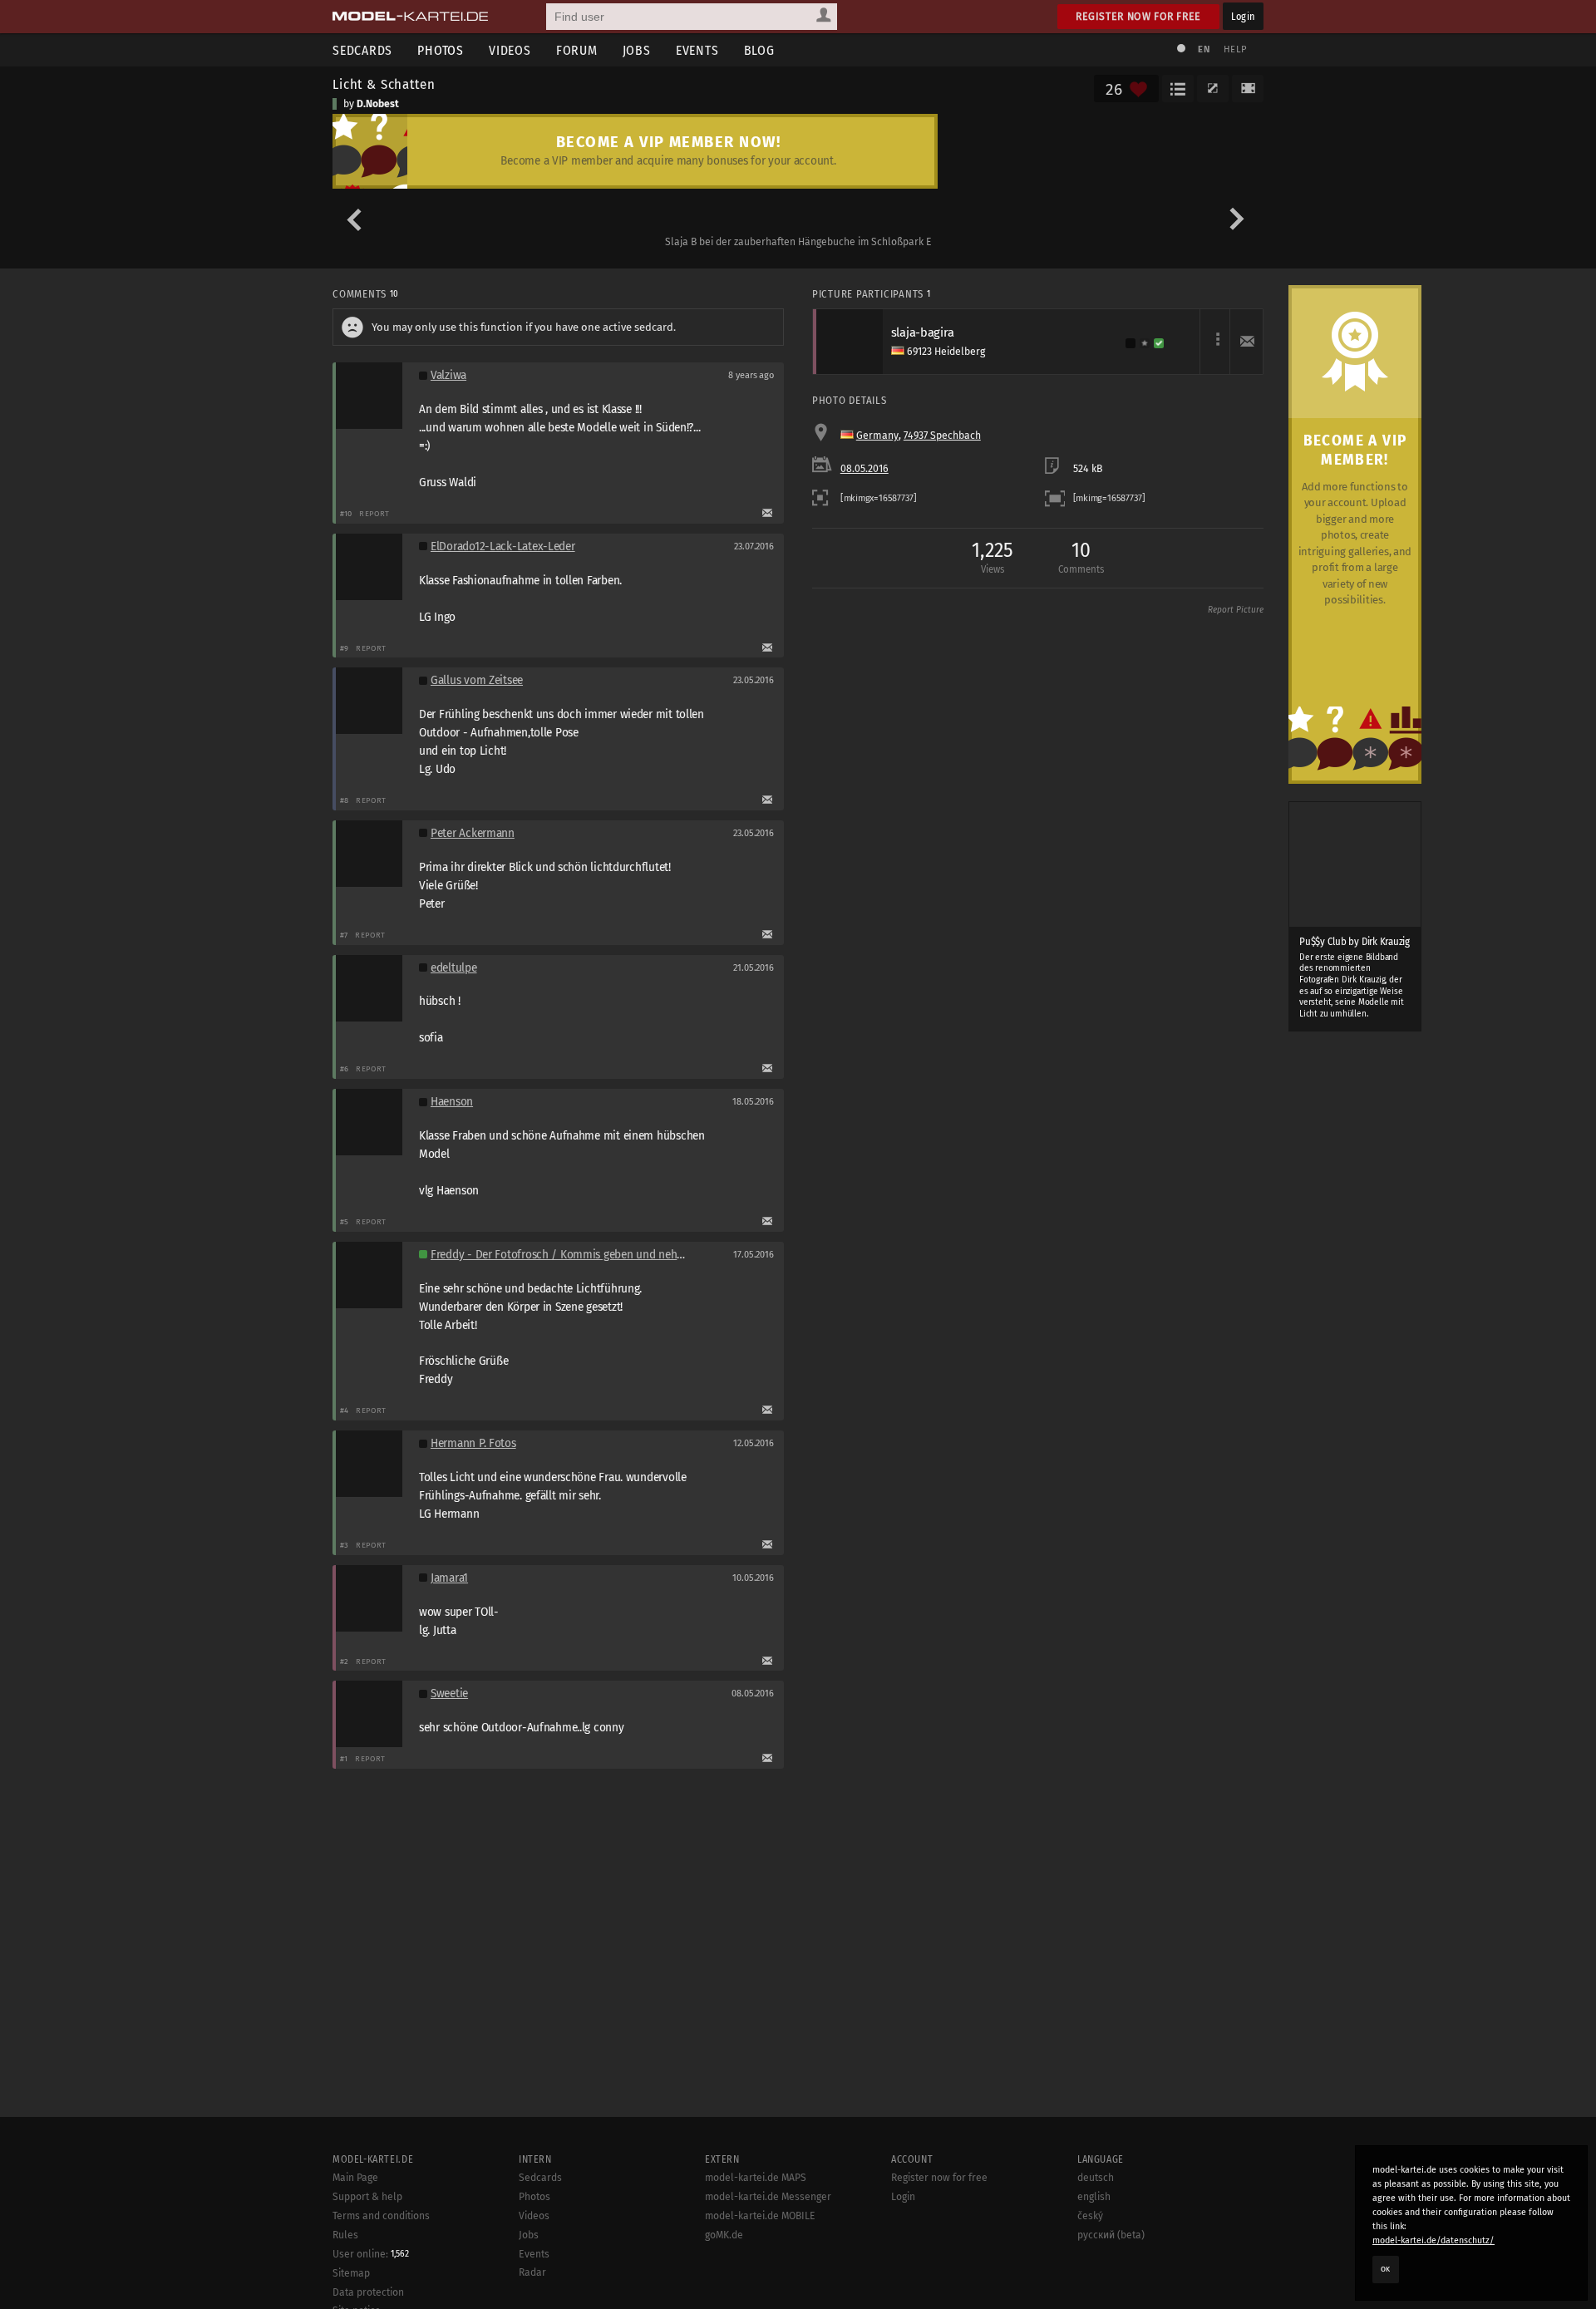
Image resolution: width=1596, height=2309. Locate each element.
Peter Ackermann (473, 833)
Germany (877, 436)
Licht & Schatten (384, 84)
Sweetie (449, 1694)
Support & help (367, 2197)
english (1094, 2197)
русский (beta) (1111, 2235)
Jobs (637, 50)
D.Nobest (378, 104)
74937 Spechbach (942, 436)
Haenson (452, 1102)
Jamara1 (449, 1578)
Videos (510, 50)
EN (1204, 49)
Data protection (368, 2292)
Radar (532, 2272)
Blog (759, 50)
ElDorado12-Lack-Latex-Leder (503, 546)
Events (697, 50)
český (1090, 2216)
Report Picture (1236, 610)
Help (1235, 49)
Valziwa (448, 375)
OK (1386, 2269)
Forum (577, 50)
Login (1243, 16)
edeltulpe (454, 968)
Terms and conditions (381, 2216)
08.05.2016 (864, 469)
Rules (345, 2235)
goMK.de (724, 2235)
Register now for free (1138, 16)
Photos (441, 50)
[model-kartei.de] (410, 17)
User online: (371, 2254)
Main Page (355, 2178)
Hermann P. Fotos (473, 1443)
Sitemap (351, 2273)
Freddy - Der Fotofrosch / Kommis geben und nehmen (565, 1255)
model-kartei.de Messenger (768, 2197)
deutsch (1096, 2178)
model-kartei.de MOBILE (760, 2216)
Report (374, 513)
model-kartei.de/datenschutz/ (1433, 2240)
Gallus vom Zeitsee (477, 680)
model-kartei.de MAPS (756, 2178)
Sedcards (362, 50)
